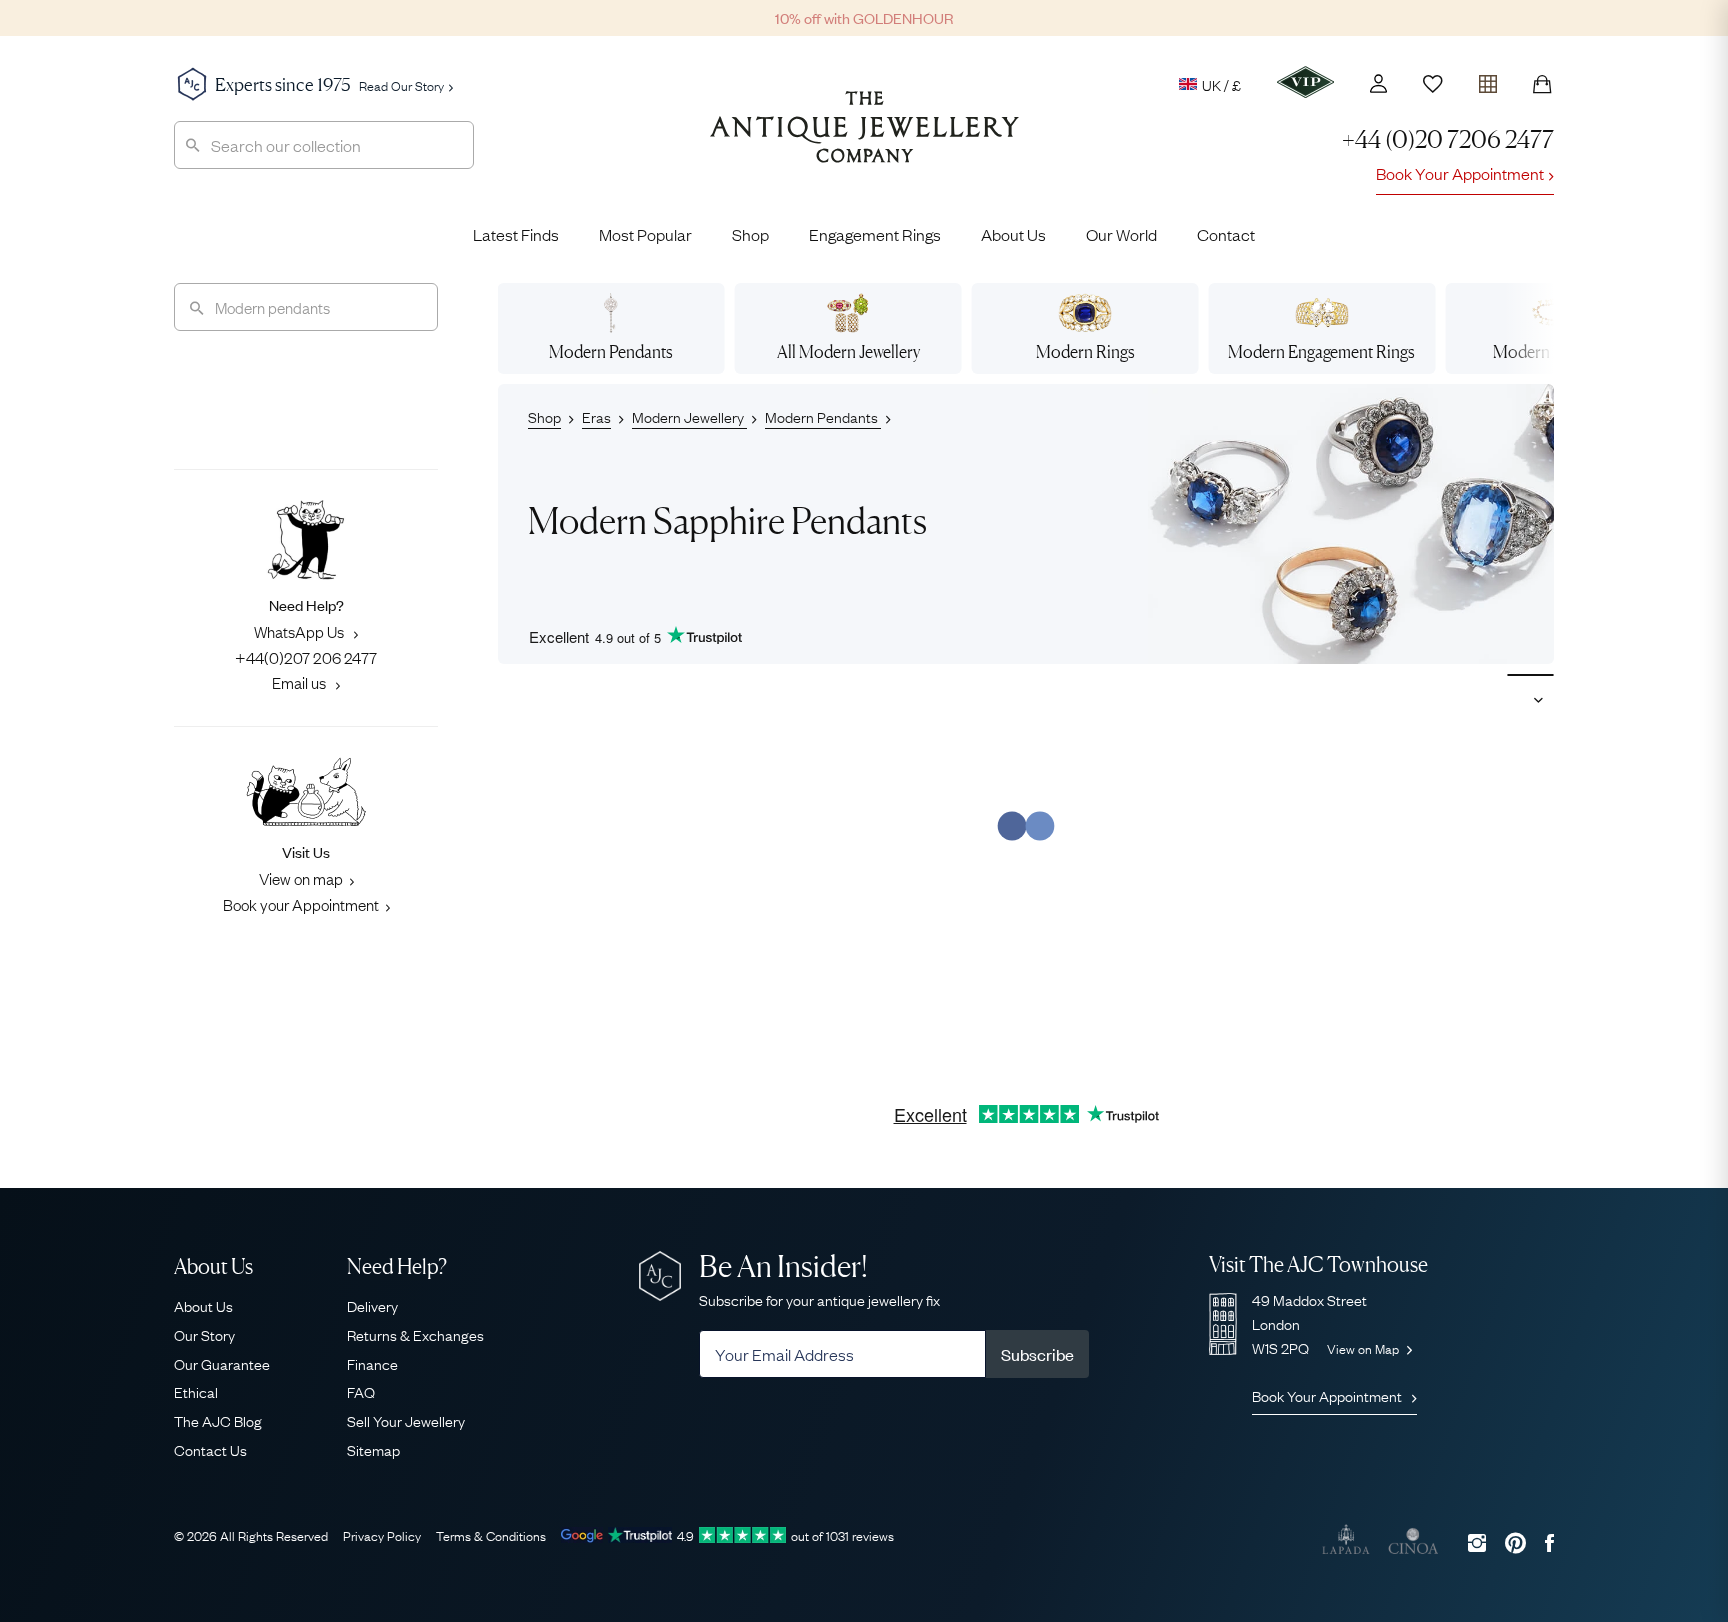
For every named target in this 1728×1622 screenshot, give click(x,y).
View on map (301, 878)
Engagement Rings (875, 234)
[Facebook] (1549, 1542)
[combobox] (324, 145)
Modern (611, 351)
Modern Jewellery (689, 416)
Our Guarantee (222, 1363)
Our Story (204, 1334)
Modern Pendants (823, 416)
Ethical (196, 1391)
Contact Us (210, 1449)
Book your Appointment (301, 904)
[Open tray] (1488, 79)
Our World (1121, 234)
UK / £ (1221, 84)
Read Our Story (401, 85)
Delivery (372, 1305)
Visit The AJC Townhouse (1318, 1264)
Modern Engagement (1321, 351)
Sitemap (373, 1449)
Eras (596, 416)
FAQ (361, 1391)
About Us (1013, 234)
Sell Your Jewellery (406, 1420)
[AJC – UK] (864, 142)
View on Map (1364, 1348)
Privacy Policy (382, 1535)
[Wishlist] (1433, 84)
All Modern (848, 351)
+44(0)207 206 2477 (306, 657)
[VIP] (1305, 82)
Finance (372, 1363)
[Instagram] (1477, 1542)
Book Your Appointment (1460, 173)
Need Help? (397, 1266)
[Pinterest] (1515, 1542)
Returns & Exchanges (415, 1334)
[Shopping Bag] (1542, 84)
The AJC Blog (218, 1420)
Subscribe (1037, 1354)
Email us (300, 682)
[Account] (1378, 83)
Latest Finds (516, 234)
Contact (1226, 234)
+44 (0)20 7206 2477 (1448, 139)
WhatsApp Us (300, 631)
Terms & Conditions (491, 1535)
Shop (750, 234)
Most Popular (645, 234)
